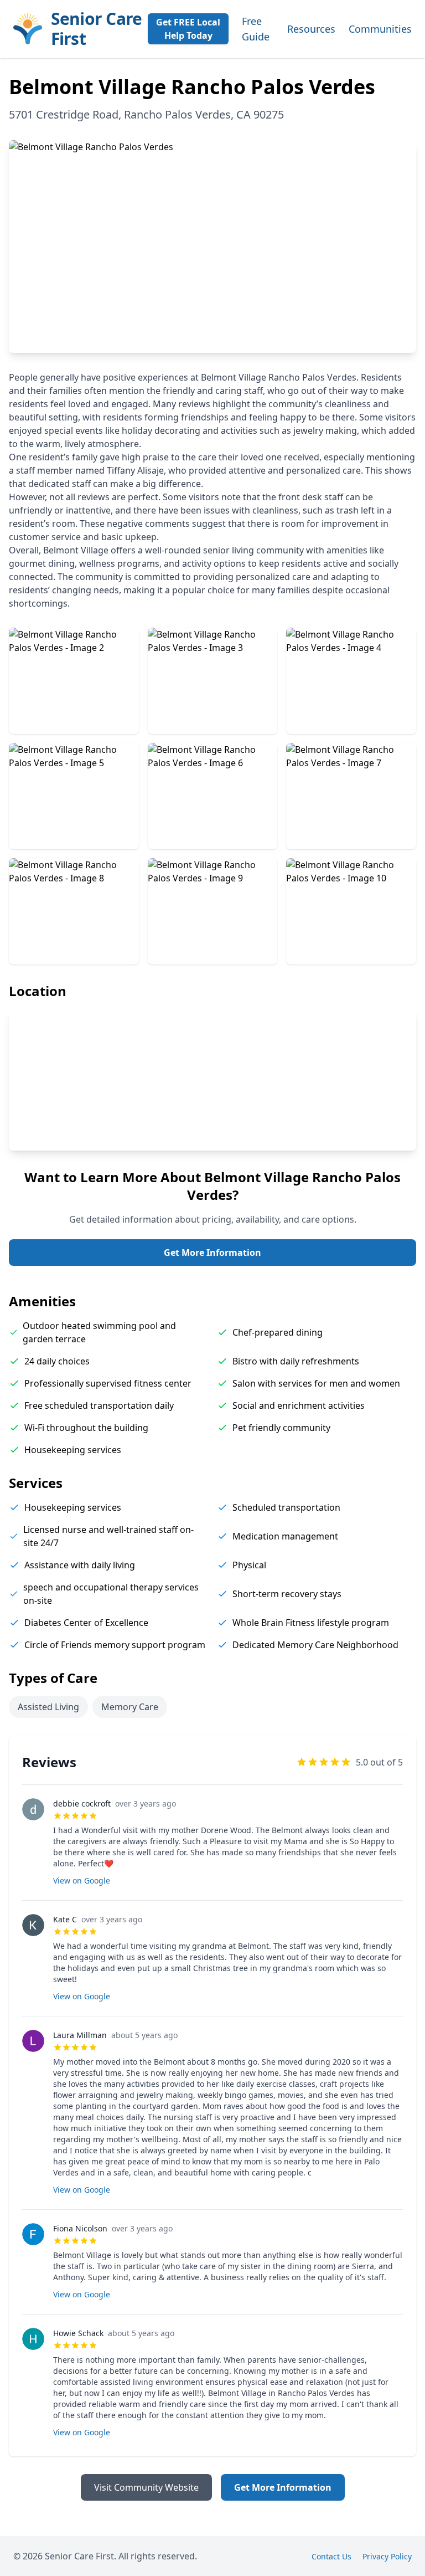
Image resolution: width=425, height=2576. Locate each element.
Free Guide (256, 29)
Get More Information (212, 1253)
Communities (380, 29)
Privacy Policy (387, 2556)
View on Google (82, 1880)
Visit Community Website (146, 2487)
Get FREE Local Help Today (188, 29)
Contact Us (331, 2556)
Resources (311, 29)
